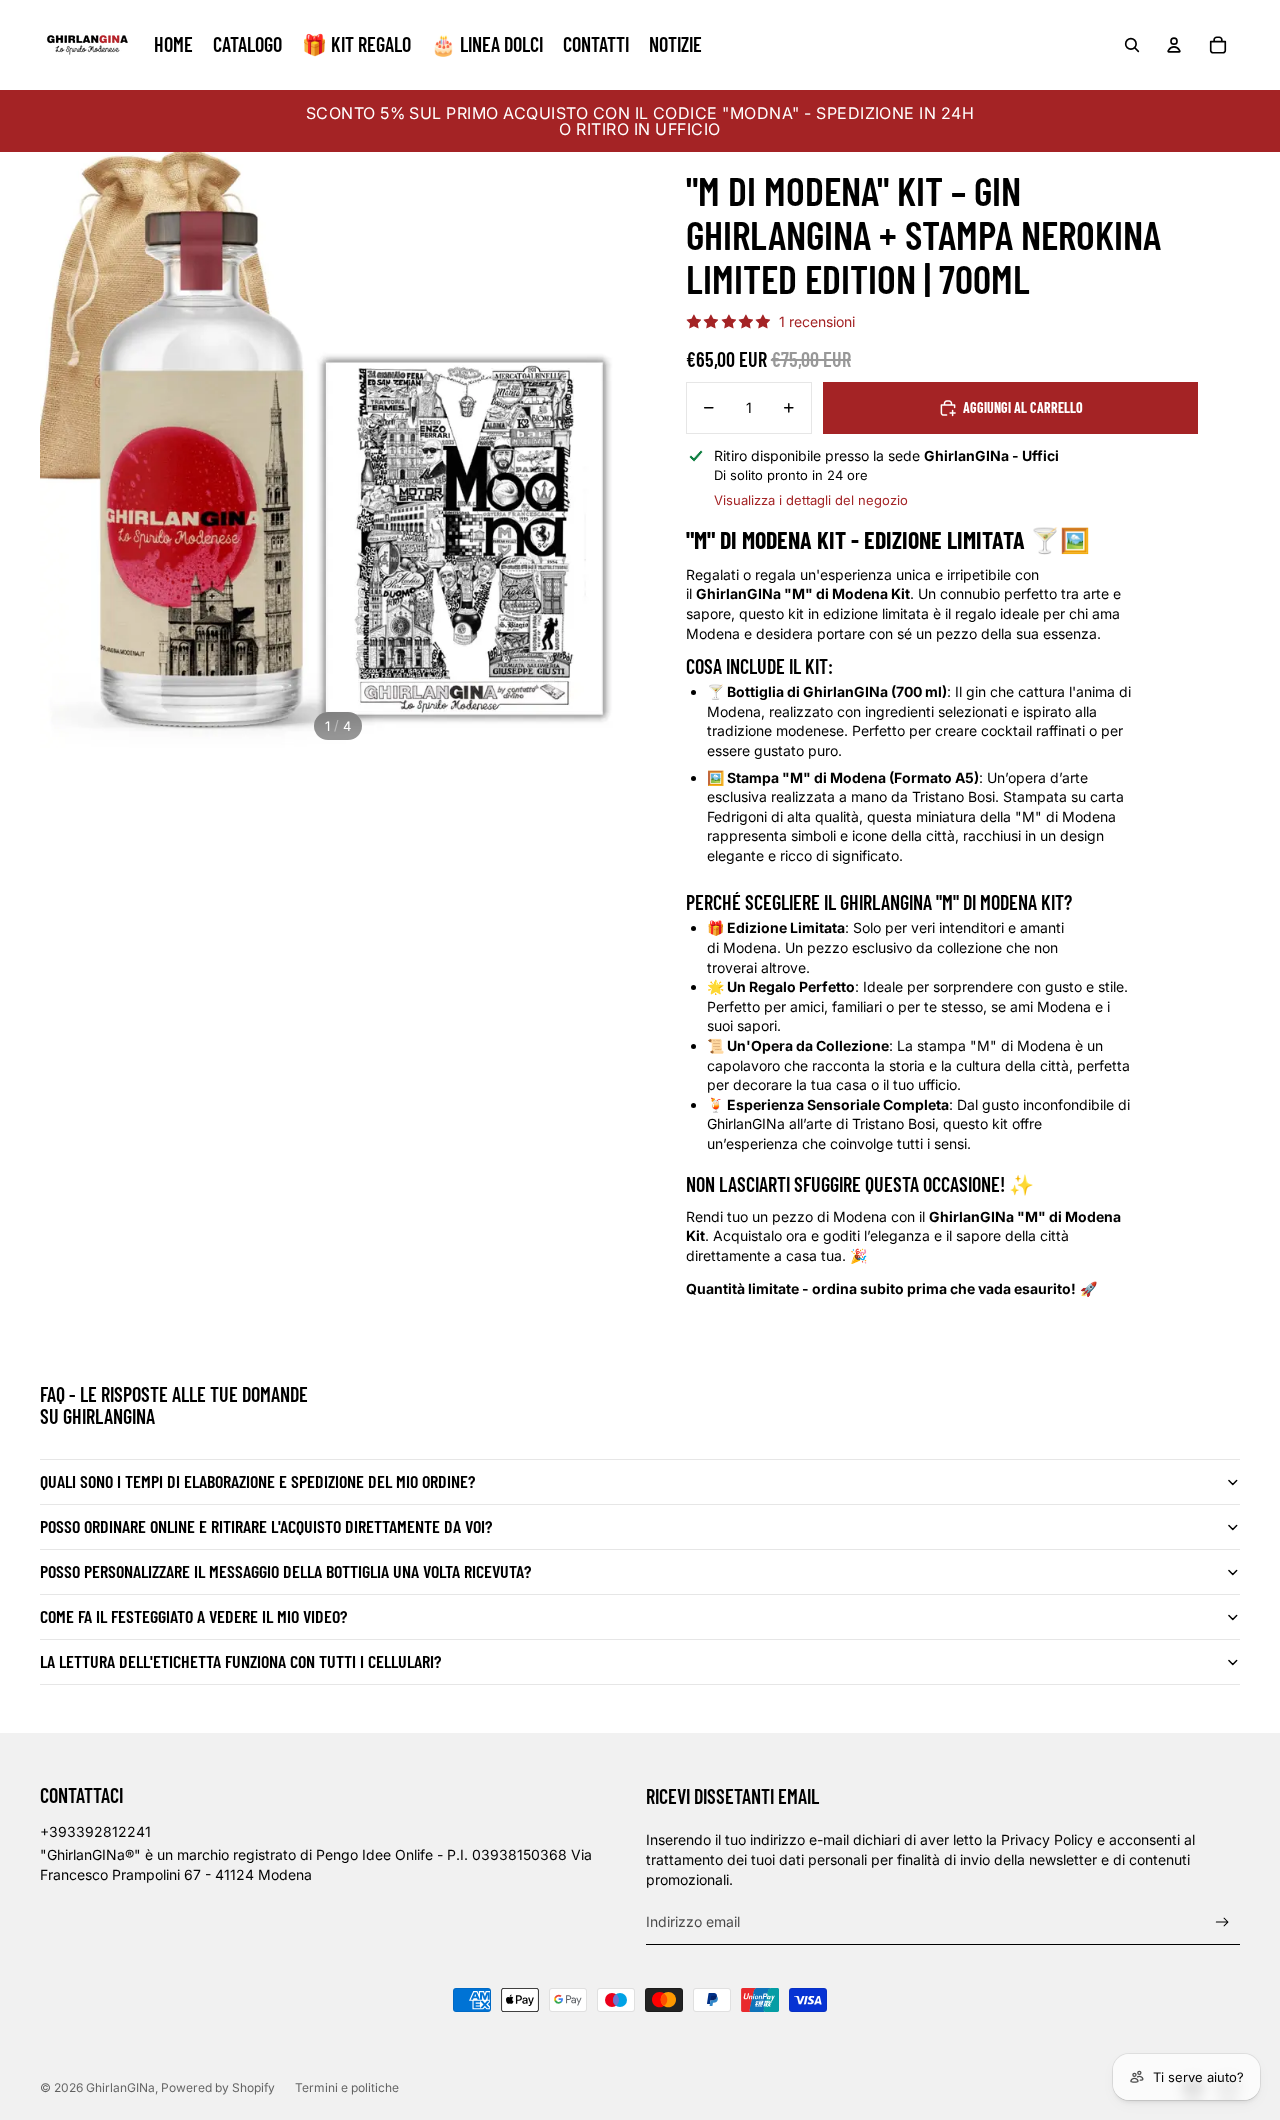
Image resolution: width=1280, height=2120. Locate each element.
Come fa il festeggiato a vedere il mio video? (193, 1616)
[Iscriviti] (1222, 1922)
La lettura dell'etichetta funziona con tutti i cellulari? (240, 1661)
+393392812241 (95, 1831)
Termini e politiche (347, 2087)
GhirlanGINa (120, 2087)
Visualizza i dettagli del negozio (811, 500)
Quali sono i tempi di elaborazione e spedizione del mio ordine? (257, 1481)
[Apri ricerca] (1132, 45)
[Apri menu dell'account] (1174, 45)
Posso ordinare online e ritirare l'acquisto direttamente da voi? (266, 1526)
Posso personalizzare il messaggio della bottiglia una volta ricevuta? (285, 1571)
